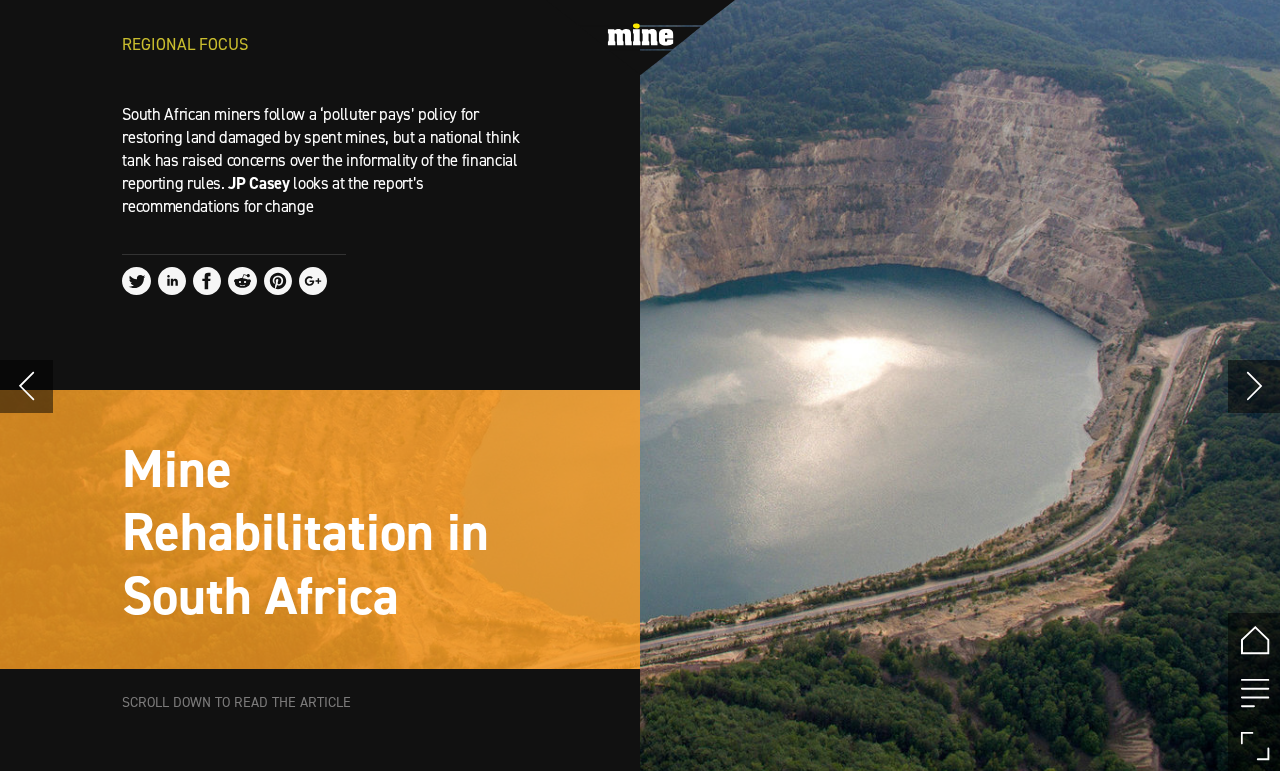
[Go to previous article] (26, 386)
